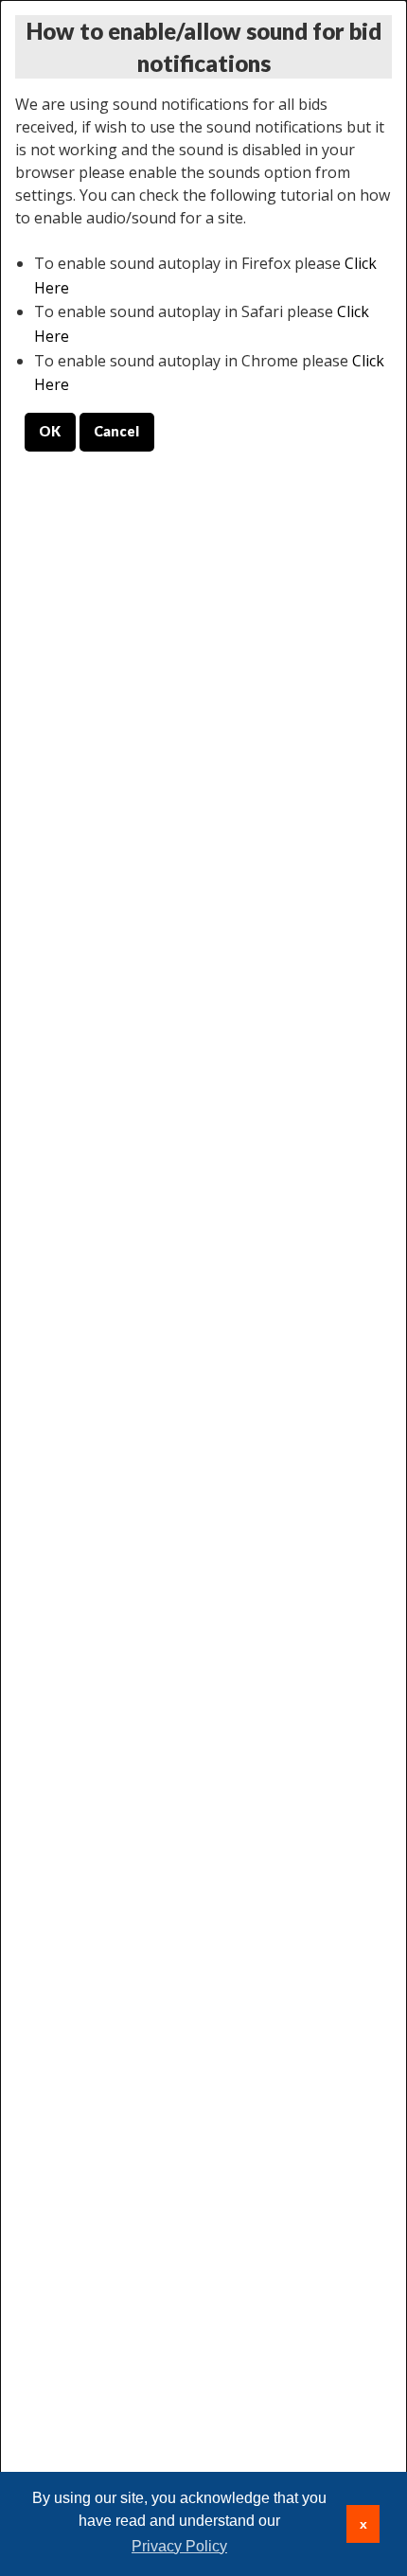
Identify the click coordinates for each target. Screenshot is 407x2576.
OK (50, 431)
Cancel (116, 431)
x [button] (363, 2524)
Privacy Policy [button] (179, 2546)
